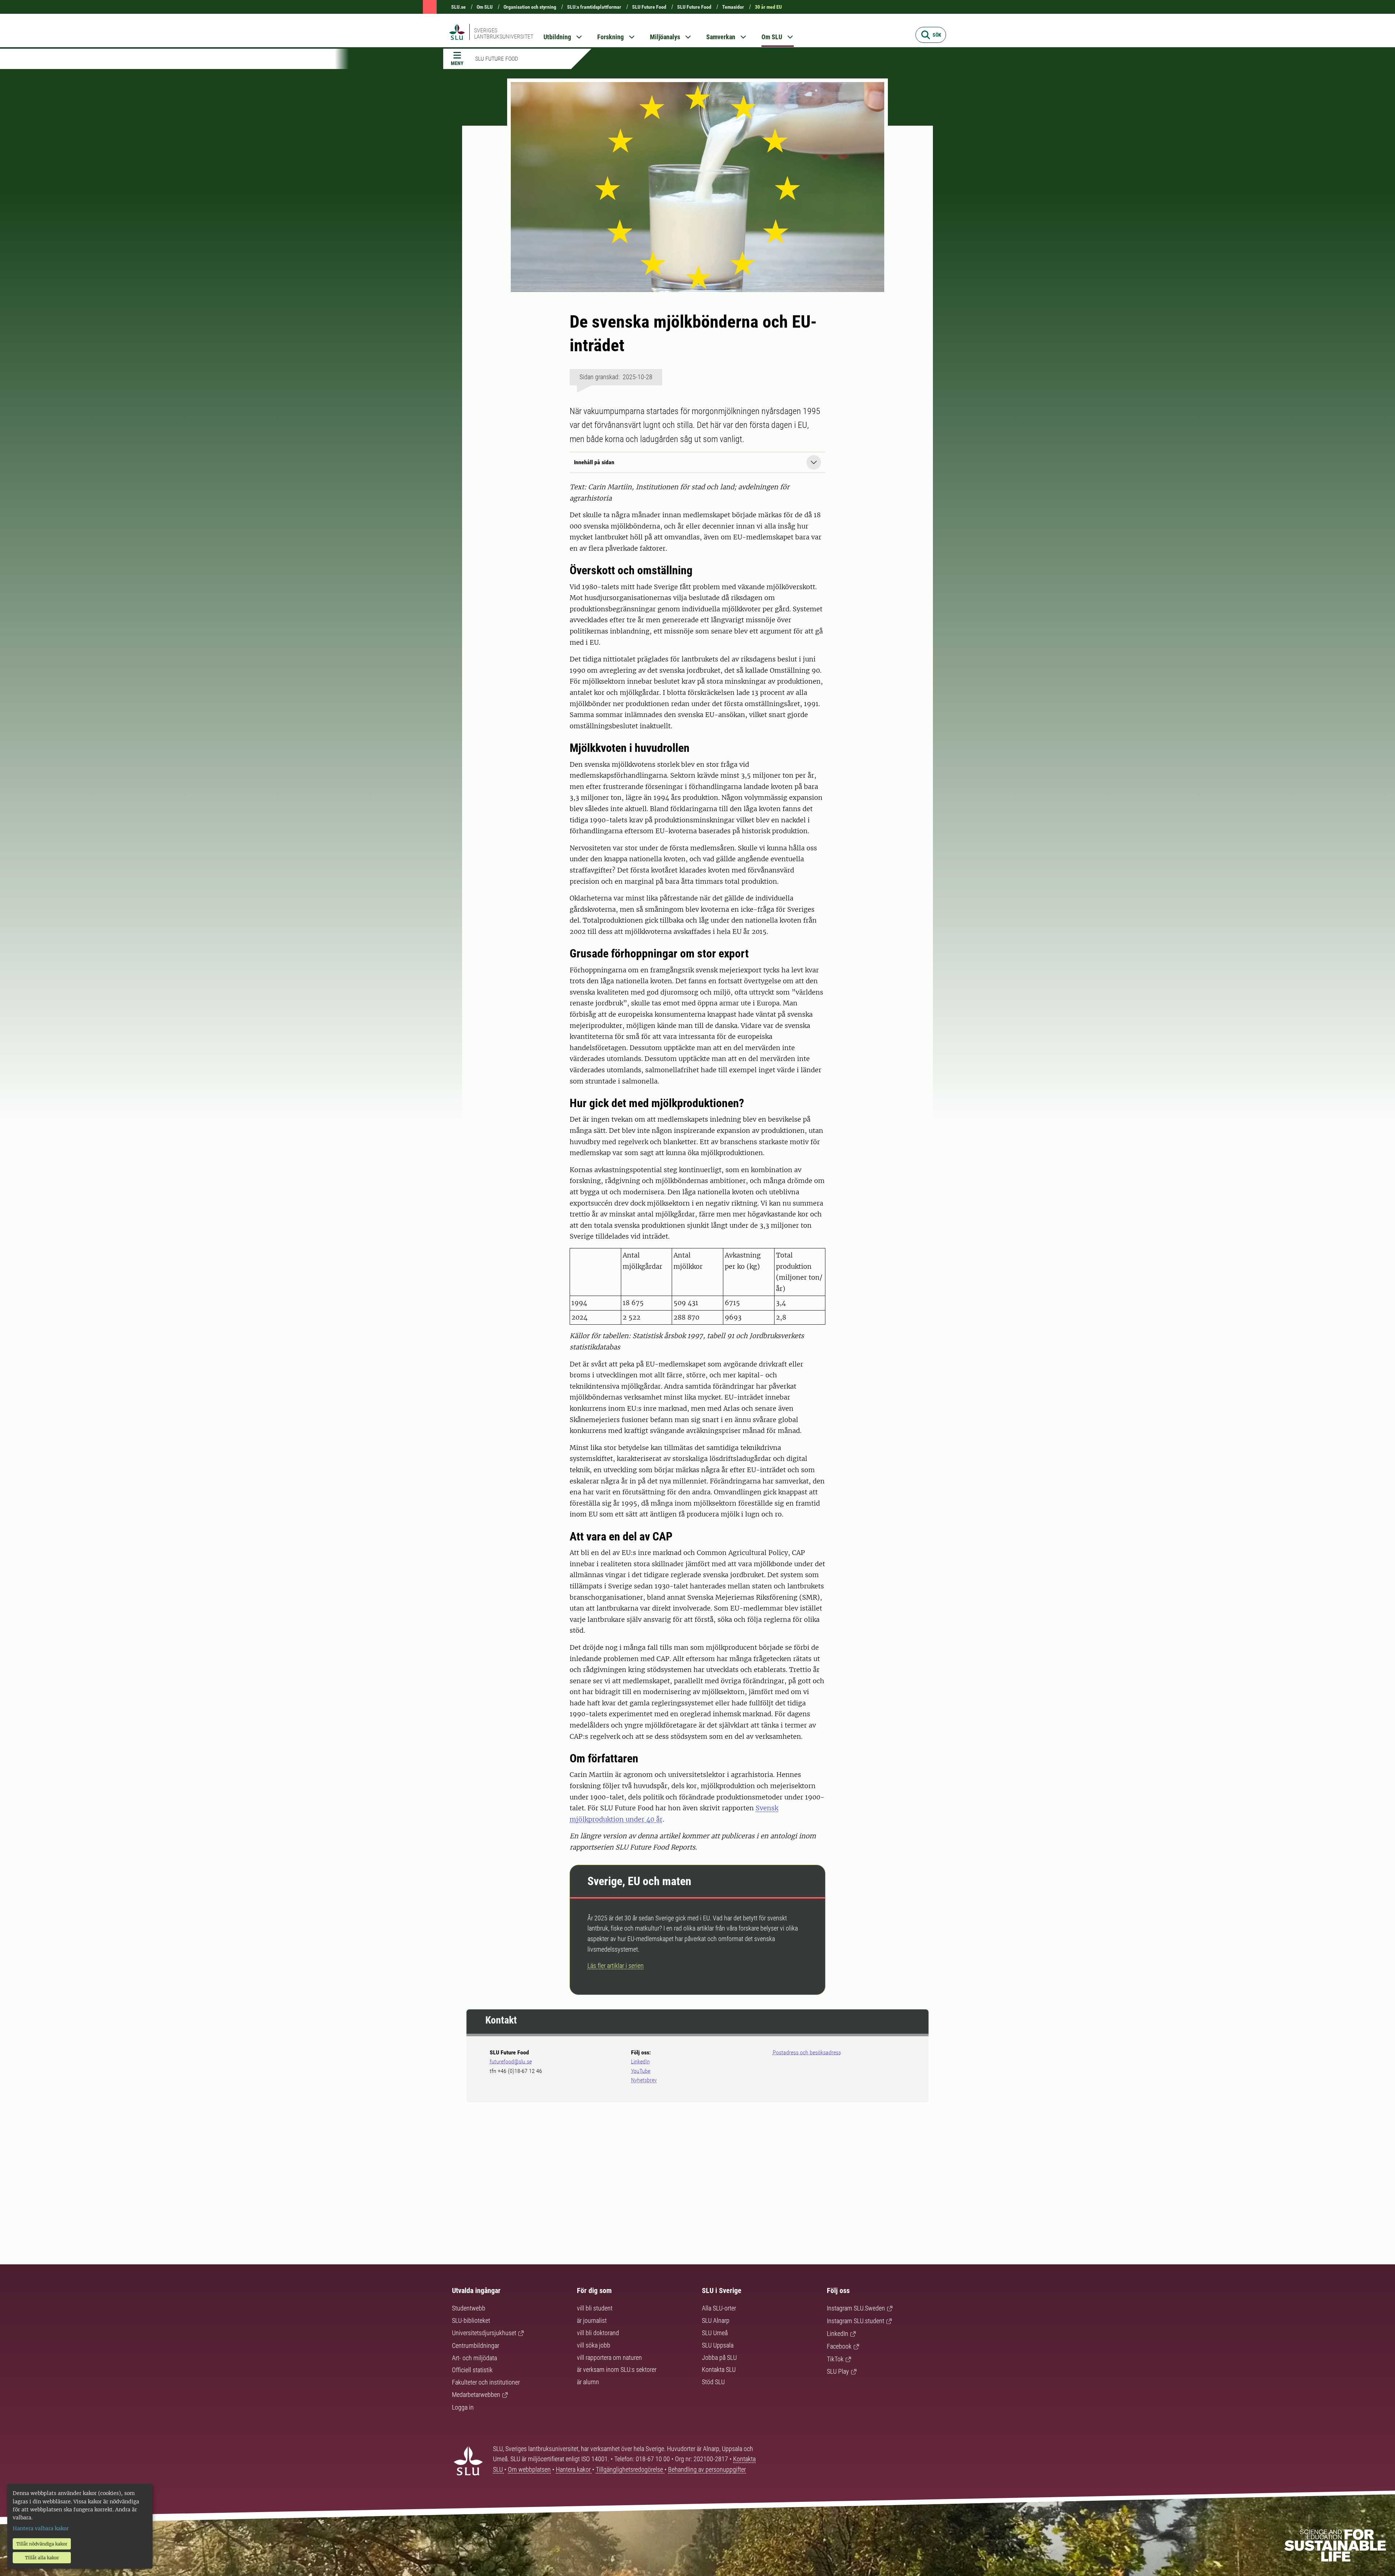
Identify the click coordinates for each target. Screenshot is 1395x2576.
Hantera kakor (574, 2469)
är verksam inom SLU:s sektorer (617, 2370)
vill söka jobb (594, 2345)
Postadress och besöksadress (807, 2052)
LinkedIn (640, 2061)
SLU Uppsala (718, 2345)
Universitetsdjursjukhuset (484, 2333)
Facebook (839, 2346)
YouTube (641, 2071)
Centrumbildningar (476, 2346)
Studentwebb (469, 2308)
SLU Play (838, 2371)
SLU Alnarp (716, 2320)
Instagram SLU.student (856, 2321)
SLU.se (458, 7)
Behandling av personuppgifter (707, 2469)
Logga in (463, 2407)
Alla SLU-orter (719, 2308)
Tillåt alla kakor (42, 2558)
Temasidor (733, 7)
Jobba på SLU (719, 2358)
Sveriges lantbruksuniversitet (504, 33)
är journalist (592, 2320)
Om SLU (485, 7)
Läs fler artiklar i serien (616, 1966)
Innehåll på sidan (594, 462)
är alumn (588, 2382)
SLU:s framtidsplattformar (594, 7)
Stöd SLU (713, 2382)
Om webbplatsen (529, 2469)
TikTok (835, 2359)
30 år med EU (768, 7)
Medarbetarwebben (476, 2395)
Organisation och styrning (530, 7)
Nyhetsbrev (644, 2080)
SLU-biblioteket (471, 2320)
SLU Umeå (715, 2333)
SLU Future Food (649, 7)
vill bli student (595, 2308)
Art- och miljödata (474, 2358)
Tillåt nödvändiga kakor (42, 2544)
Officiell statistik (472, 2370)
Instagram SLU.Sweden (856, 2308)
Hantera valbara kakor (41, 2528)
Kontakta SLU (719, 2370)
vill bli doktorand (598, 2333)
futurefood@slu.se (511, 2061)
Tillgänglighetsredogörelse (630, 2469)
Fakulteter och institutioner (486, 2382)
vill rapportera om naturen (609, 2358)
